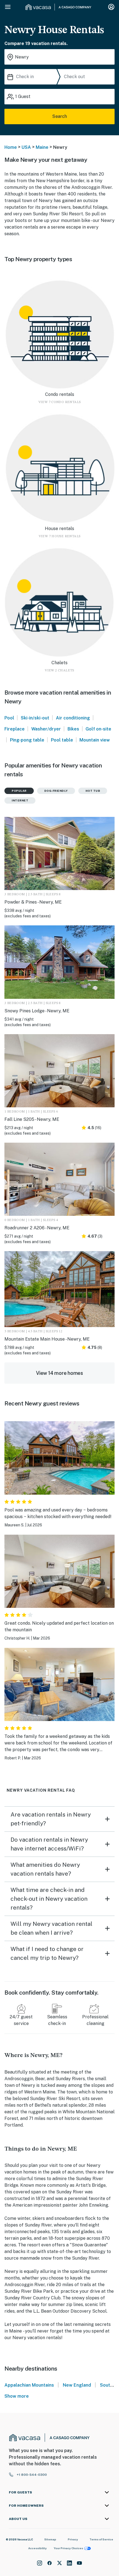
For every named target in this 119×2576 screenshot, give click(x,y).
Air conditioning (73, 718)
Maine (42, 147)
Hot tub (93, 791)
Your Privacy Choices (68, 2548)
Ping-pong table (27, 740)
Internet (20, 800)
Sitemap (50, 2539)
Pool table (62, 740)
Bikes (73, 729)
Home (11, 147)
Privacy (73, 2539)
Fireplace (15, 729)
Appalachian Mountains (29, 2385)
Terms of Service (101, 2539)
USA (26, 147)
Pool (9, 718)
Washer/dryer (46, 729)
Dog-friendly (56, 791)
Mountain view (95, 740)
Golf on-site (98, 729)
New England (77, 2385)
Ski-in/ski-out (35, 718)
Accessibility (37, 2548)
